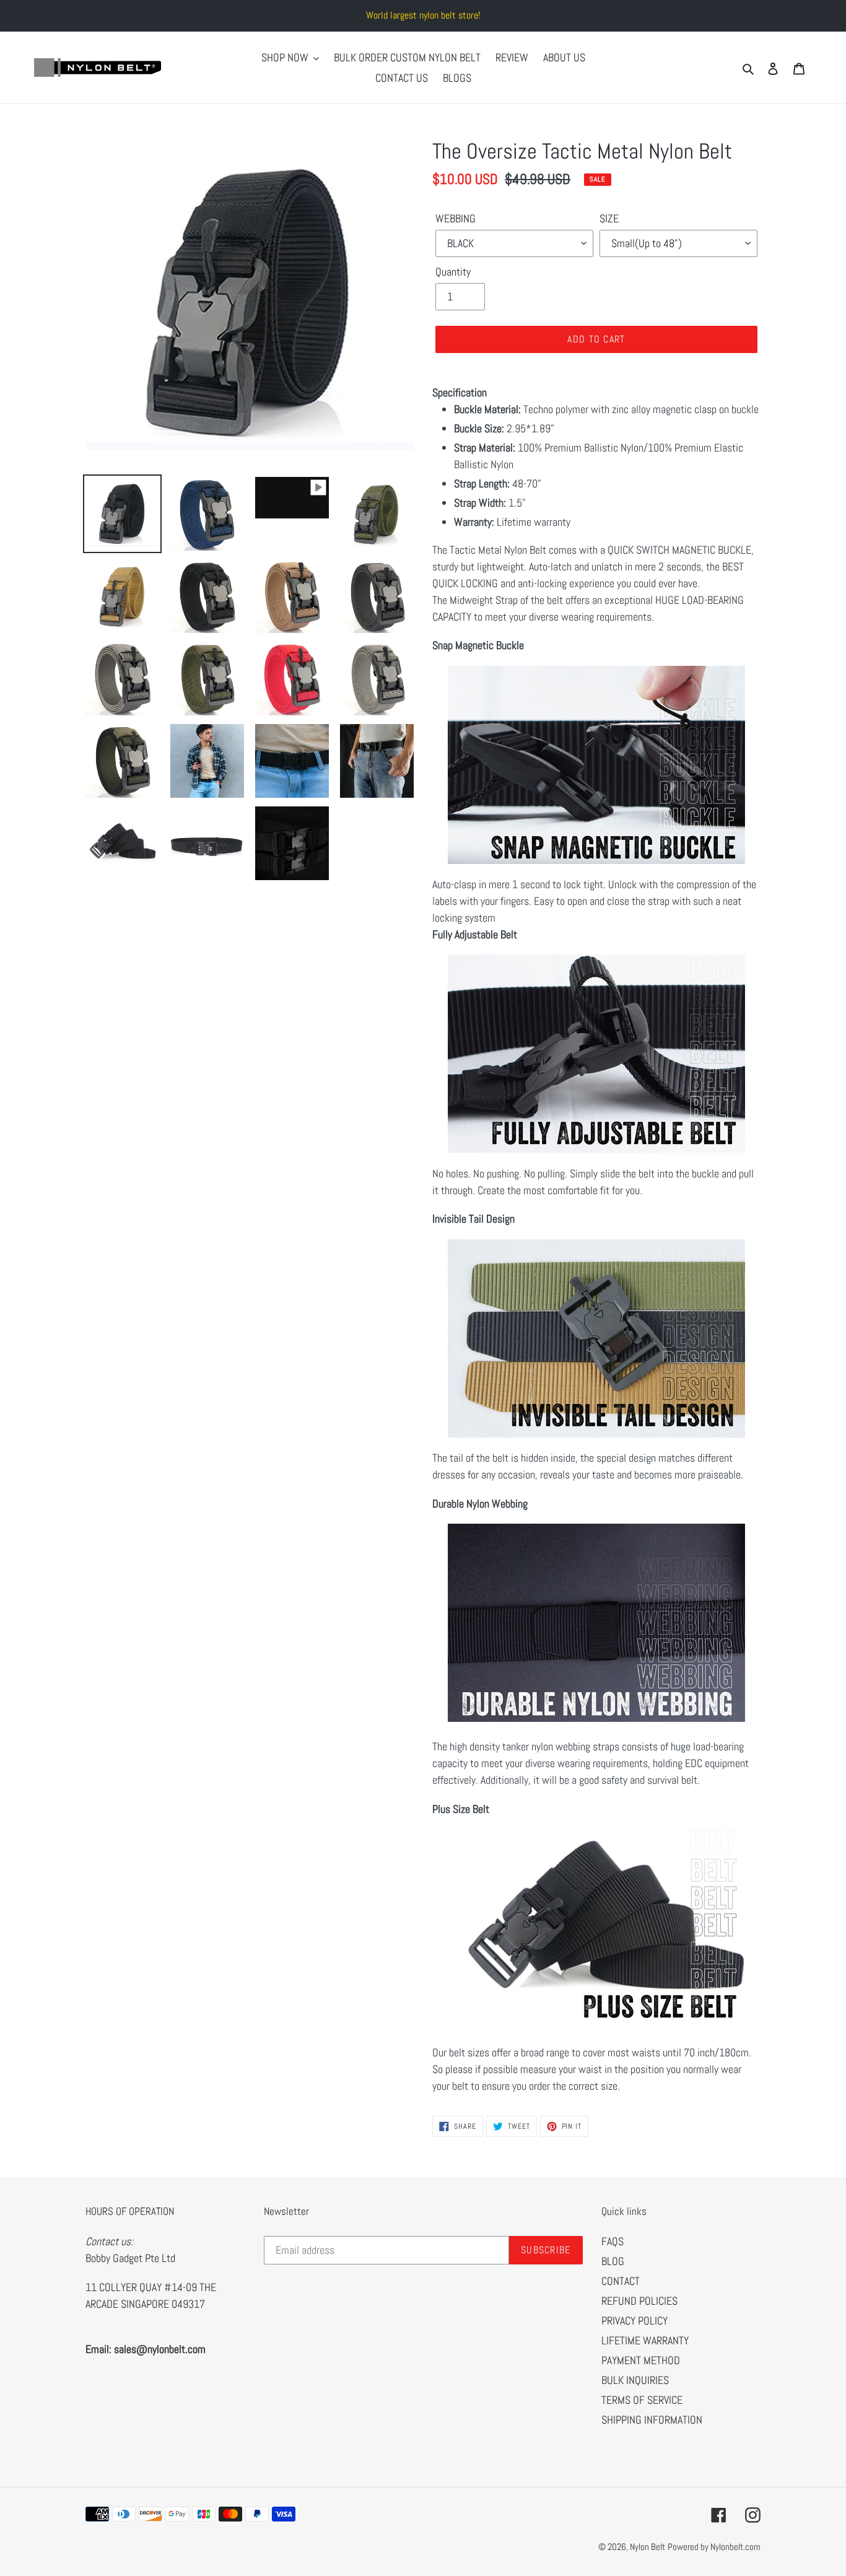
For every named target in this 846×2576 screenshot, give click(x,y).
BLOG (613, 2261)
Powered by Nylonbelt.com (714, 2547)
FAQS (613, 2241)
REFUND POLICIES (639, 2301)
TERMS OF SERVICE (642, 2400)
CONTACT (621, 2281)
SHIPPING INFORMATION (652, 2420)
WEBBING (456, 218)
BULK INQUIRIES (635, 2380)
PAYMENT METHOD (641, 2360)
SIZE (609, 218)
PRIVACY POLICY (634, 2321)
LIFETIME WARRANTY (645, 2340)
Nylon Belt (648, 2547)
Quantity (453, 272)
